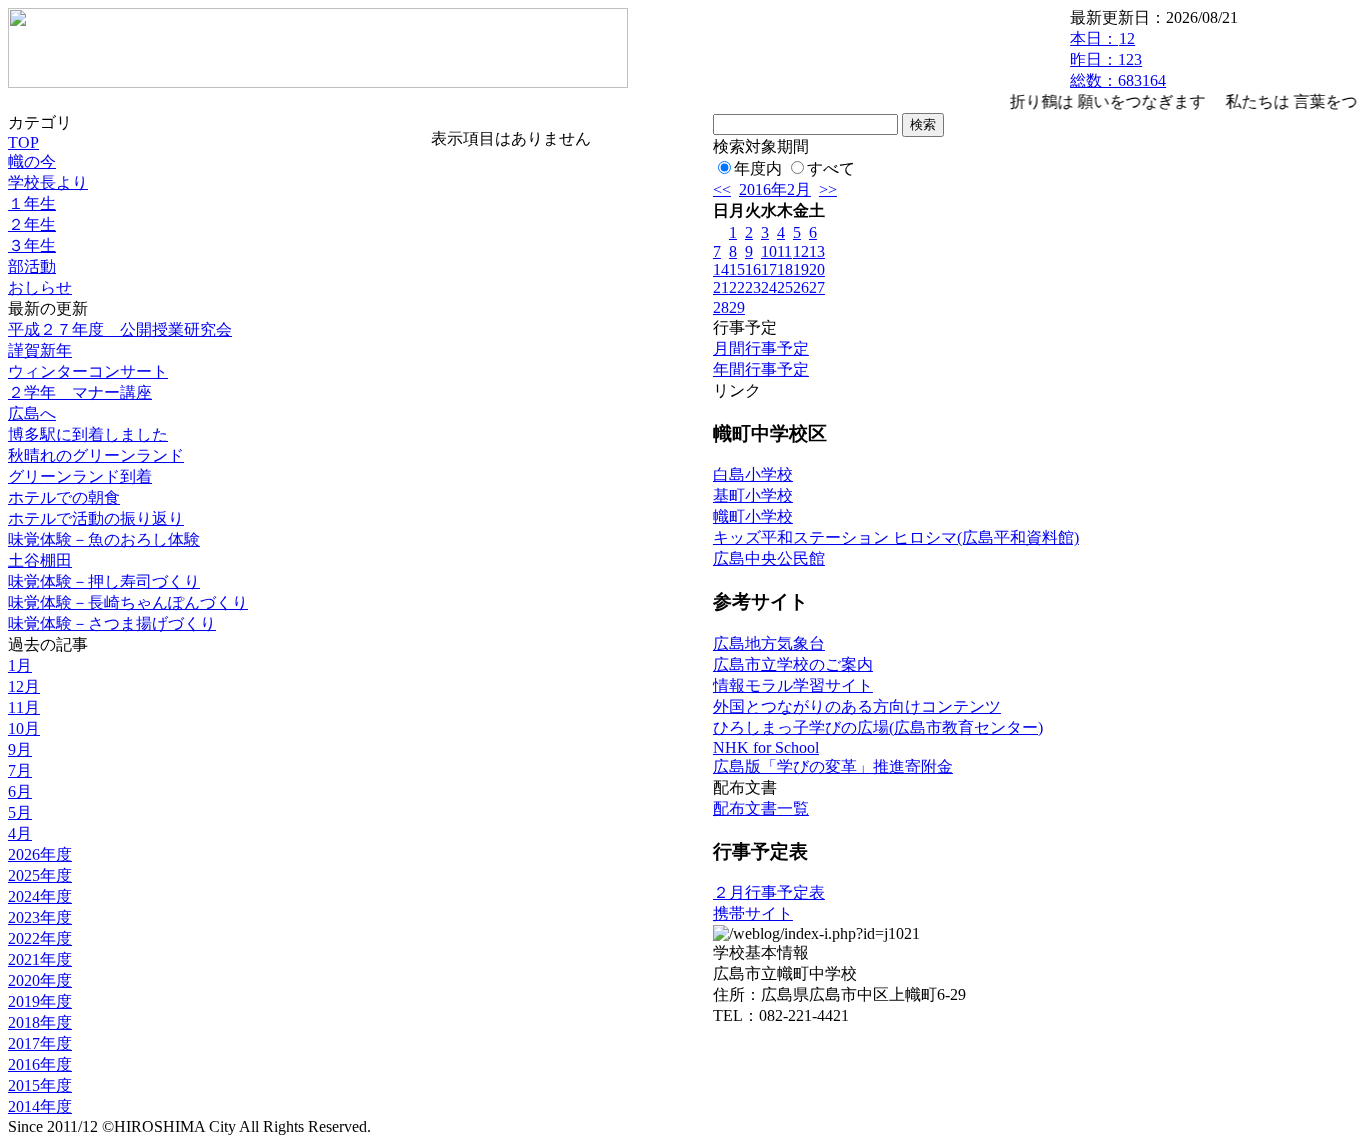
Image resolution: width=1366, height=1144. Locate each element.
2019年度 (40, 1001)
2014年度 (40, 1106)
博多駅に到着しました (88, 434)
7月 (20, 770)
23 (753, 287)
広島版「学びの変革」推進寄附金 (833, 766)
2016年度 (40, 1064)
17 (769, 269)
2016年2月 (775, 189)
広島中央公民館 (769, 558)
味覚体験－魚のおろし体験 (104, 539)
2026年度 (40, 854)
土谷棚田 (40, 560)
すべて (831, 168)
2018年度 (40, 1022)
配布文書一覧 (761, 808)
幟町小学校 (753, 516)
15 (737, 269)
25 (785, 287)
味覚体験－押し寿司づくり (104, 581)
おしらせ (40, 287)
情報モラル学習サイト (793, 685)
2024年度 (40, 896)
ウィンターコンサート (88, 371)
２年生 (32, 224)
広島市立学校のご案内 (793, 664)
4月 (20, 833)
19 (801, 269)
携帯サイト (753, 913)
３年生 (32, 245)
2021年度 (40, 959)
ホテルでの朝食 (64, 497)
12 (801, 251)
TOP (23, 142)
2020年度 (40, 980)
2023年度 (40, 917)
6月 (20, 791)
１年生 (32, 203)
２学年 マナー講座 (80, 392)
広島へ (32, 413)
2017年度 (40, 1043)
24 (769, 287)
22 (737, 287)
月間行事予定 (761, 348)
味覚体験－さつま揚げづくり (112, 623)
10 (769, 251)
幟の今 (32, 161)
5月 (20, 812)
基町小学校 (753, 495)
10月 (24, 728)
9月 (20, 749)
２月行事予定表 (769, 892)
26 (801, 287)
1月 (20, 665)
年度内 (758, 168)
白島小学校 (753, 474)
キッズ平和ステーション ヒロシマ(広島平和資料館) (896, 537)
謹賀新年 (40, 350)
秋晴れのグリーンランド (96, 455)
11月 (24, 707)
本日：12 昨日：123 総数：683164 (1118, 59)
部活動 (32, 266)
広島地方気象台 (769, 643)
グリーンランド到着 (80, 476)
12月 (24, 686)
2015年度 (40, 1085)
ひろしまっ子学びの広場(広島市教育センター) (878, 727)
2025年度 (40, 875)
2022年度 (40, 938)
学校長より (48, 182)
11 (784, 251)
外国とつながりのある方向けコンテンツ (857, 706)
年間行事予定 (761, 369)
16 (753, 269)
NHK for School (766, 747)
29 (737, 307)
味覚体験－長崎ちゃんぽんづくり (128, 602)
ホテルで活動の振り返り (96, 518)
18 (785, 269)
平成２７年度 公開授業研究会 (120, 329)
